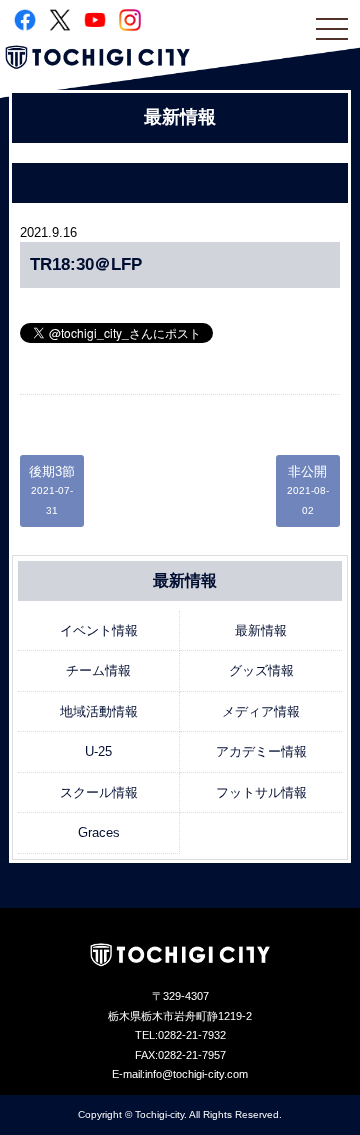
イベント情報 (99, 630)
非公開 (308, 490)
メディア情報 (261, 711)
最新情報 (261, 630)
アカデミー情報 (261, 751)
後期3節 (52, 490)
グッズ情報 (261, 670)
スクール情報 (99, 792)
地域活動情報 (99, 711)
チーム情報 (98, 670)
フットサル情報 (261, 792)
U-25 (98, 751)
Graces (99, 832)
